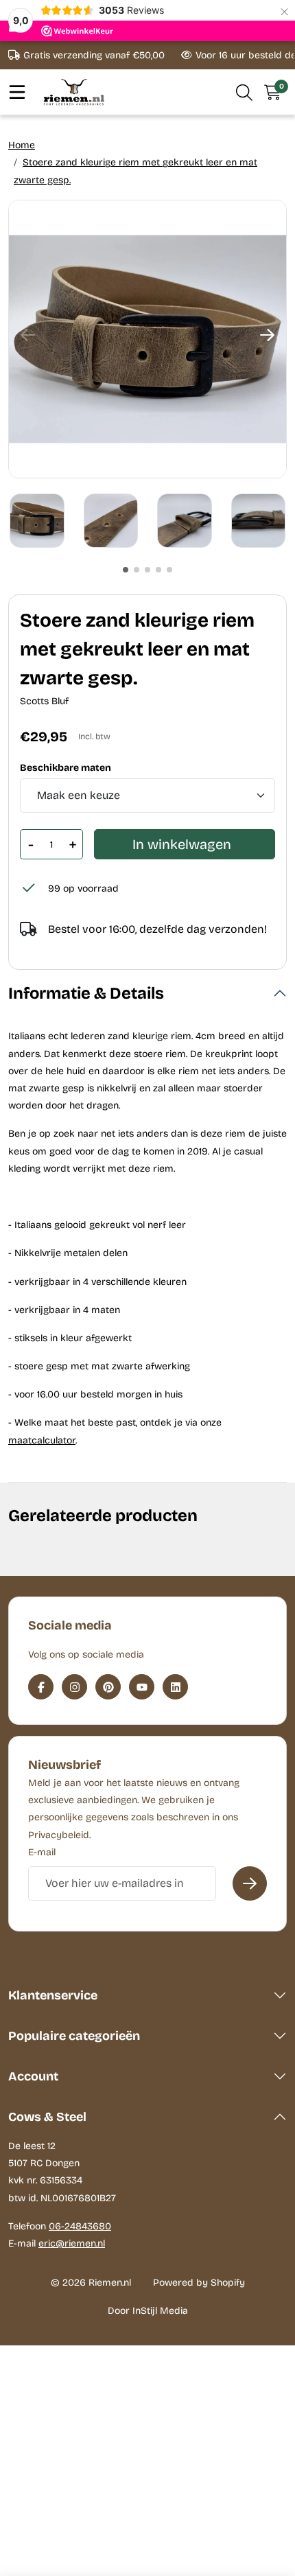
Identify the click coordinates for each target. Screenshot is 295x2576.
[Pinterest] (108, 1687)
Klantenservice (53, 1995)
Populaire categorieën (74, 2036)
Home (22, 145)
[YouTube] (142, 1687)
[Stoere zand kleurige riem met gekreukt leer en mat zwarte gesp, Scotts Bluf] (147, 339)
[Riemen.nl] (74, 92)
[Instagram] (74, 1687)
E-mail (42, 1852)
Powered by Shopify (199, 2283)
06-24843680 (80, 2226)
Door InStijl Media (148, 2311)
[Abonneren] (250, 1883)
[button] (245, 92)
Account (33, 2076)
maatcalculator (42, 1440)
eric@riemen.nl (72, 2243)
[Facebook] (41, 1687)
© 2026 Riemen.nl (91, 2283)
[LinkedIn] (175, 1687)
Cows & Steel (47, 2117)
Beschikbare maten (66, 768)
